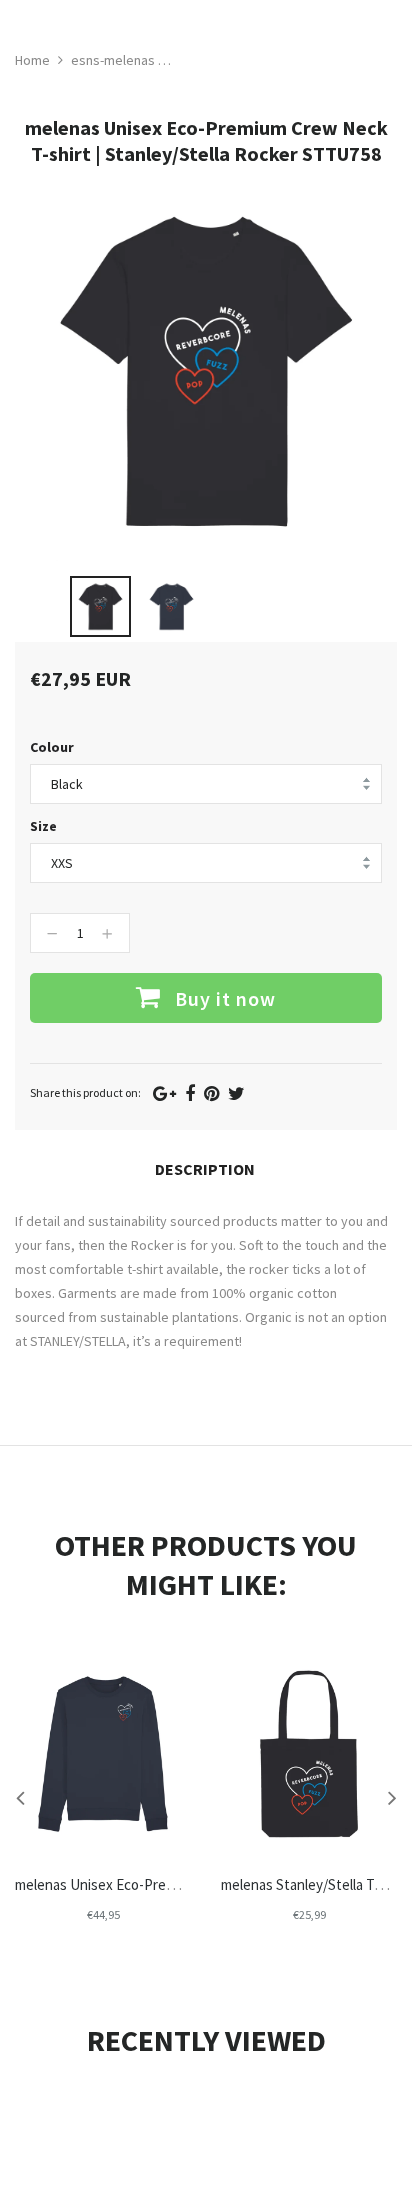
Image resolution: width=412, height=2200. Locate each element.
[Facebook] (190, 1093)
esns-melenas (113, 60)
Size (43, 826)
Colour (52, 747)
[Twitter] (236, 1093)
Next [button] (392, 1797)
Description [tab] (205, 1169)
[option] (100, 606)
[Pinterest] (211, 1093)
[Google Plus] (164, 1093)
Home (32, 60)
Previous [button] (20, 1797)
